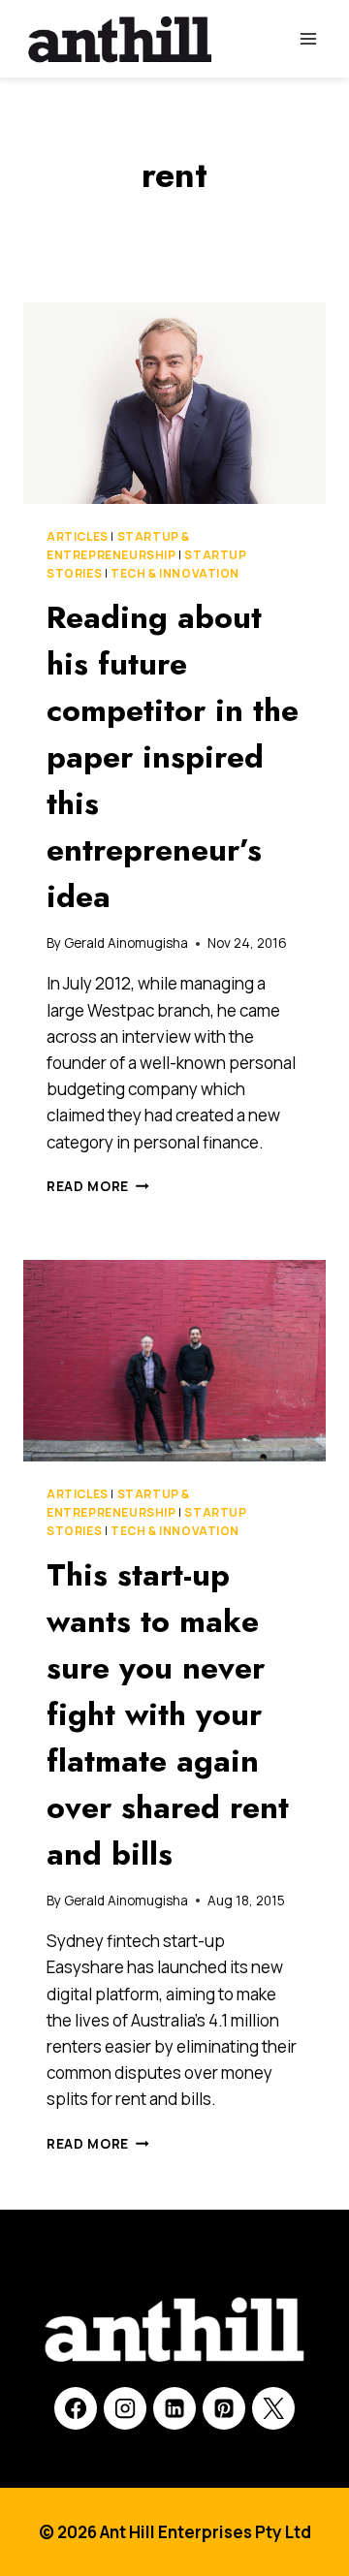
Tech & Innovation (175, 573)
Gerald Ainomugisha (126, 943)
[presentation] (174, 403)
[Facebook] (76, 2408)
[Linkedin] (174, 2408)
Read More (98, 1186)
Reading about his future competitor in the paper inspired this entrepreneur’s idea (173, 757)
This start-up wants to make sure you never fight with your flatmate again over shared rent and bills (168, 1714)
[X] (273, 2408)
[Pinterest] (224, 2408)
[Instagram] (125, 2408)
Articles (78, 536)
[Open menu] (308, 38)
